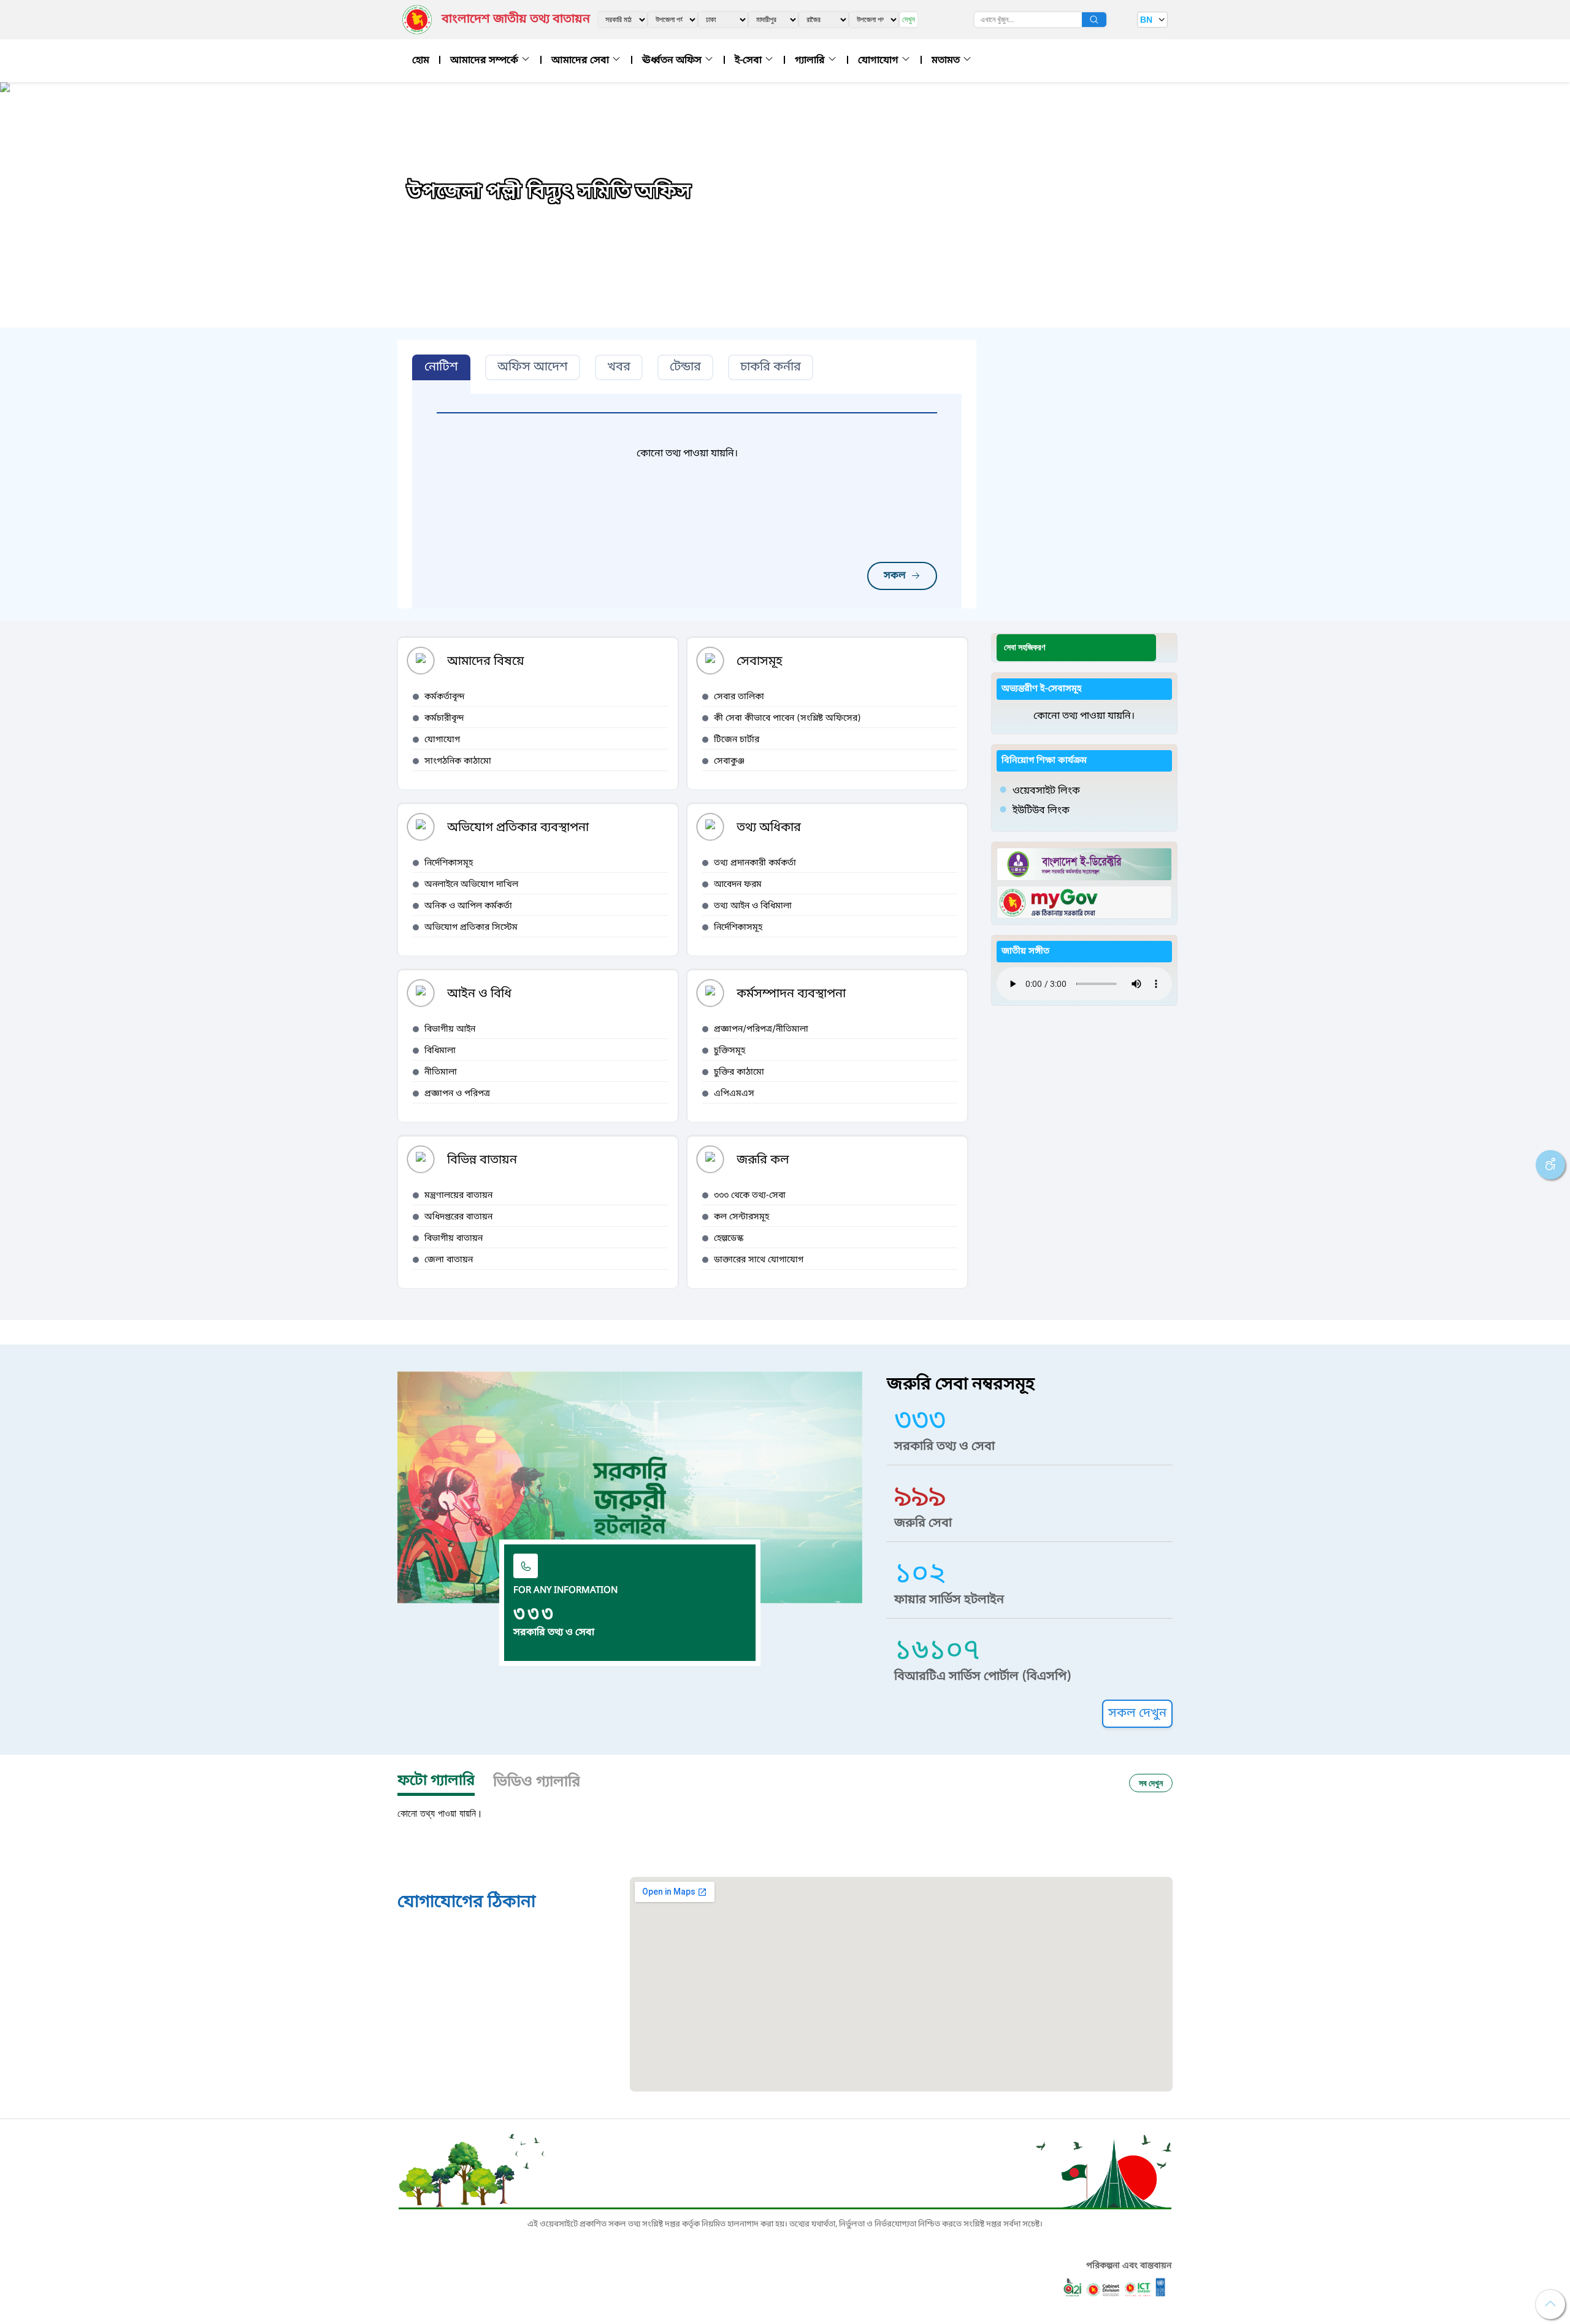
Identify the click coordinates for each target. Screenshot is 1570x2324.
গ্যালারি (811, 61)
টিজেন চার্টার (737, 740)
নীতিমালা (441, 1072)
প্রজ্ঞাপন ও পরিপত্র (457, 1094)
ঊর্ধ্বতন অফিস (673, 61)
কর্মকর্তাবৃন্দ (445, 697)
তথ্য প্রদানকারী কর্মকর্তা (755, 863)
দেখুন (909, 19)
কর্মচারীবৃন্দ (444, 719)
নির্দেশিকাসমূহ (449, 863)
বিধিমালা (440, 1051)
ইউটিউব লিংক (1041, 811)
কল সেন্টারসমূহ (741, 1217)
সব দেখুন (1151, 1783)
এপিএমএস (734, 1094)
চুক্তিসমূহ (729, 1051)
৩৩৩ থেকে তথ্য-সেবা (750, 1196)
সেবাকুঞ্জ (729, 761)
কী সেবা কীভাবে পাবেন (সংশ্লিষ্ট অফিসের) (787, 719)
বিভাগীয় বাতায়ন (454, 1239)
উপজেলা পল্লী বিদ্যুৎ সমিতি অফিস (549, 193)
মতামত (947, 61)
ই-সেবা (749, 61)
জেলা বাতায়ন (449, 1260)
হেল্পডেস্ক (729, 1239)
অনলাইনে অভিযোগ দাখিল (471, 885)
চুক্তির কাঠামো (739, 1072)
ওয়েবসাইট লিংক (1046, 791)
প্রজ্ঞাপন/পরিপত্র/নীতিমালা (761, 1030)
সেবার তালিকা (739, 697)
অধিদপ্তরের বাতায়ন (458, 1217)
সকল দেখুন (1137, 1714)
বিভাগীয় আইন (450, 1030)
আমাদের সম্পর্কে (485, 61)
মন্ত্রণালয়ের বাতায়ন (458, 1196)
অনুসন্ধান (1094, 20)
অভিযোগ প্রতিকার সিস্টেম (471, 928)
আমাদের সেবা (581, 61)
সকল (895, 576)
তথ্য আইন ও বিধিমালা (753, 906)
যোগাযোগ (879, 61)
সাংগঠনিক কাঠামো (458, 761)
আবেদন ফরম (738, 885)
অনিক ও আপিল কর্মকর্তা (468, 906)
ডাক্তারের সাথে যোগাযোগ (759, 1260)
